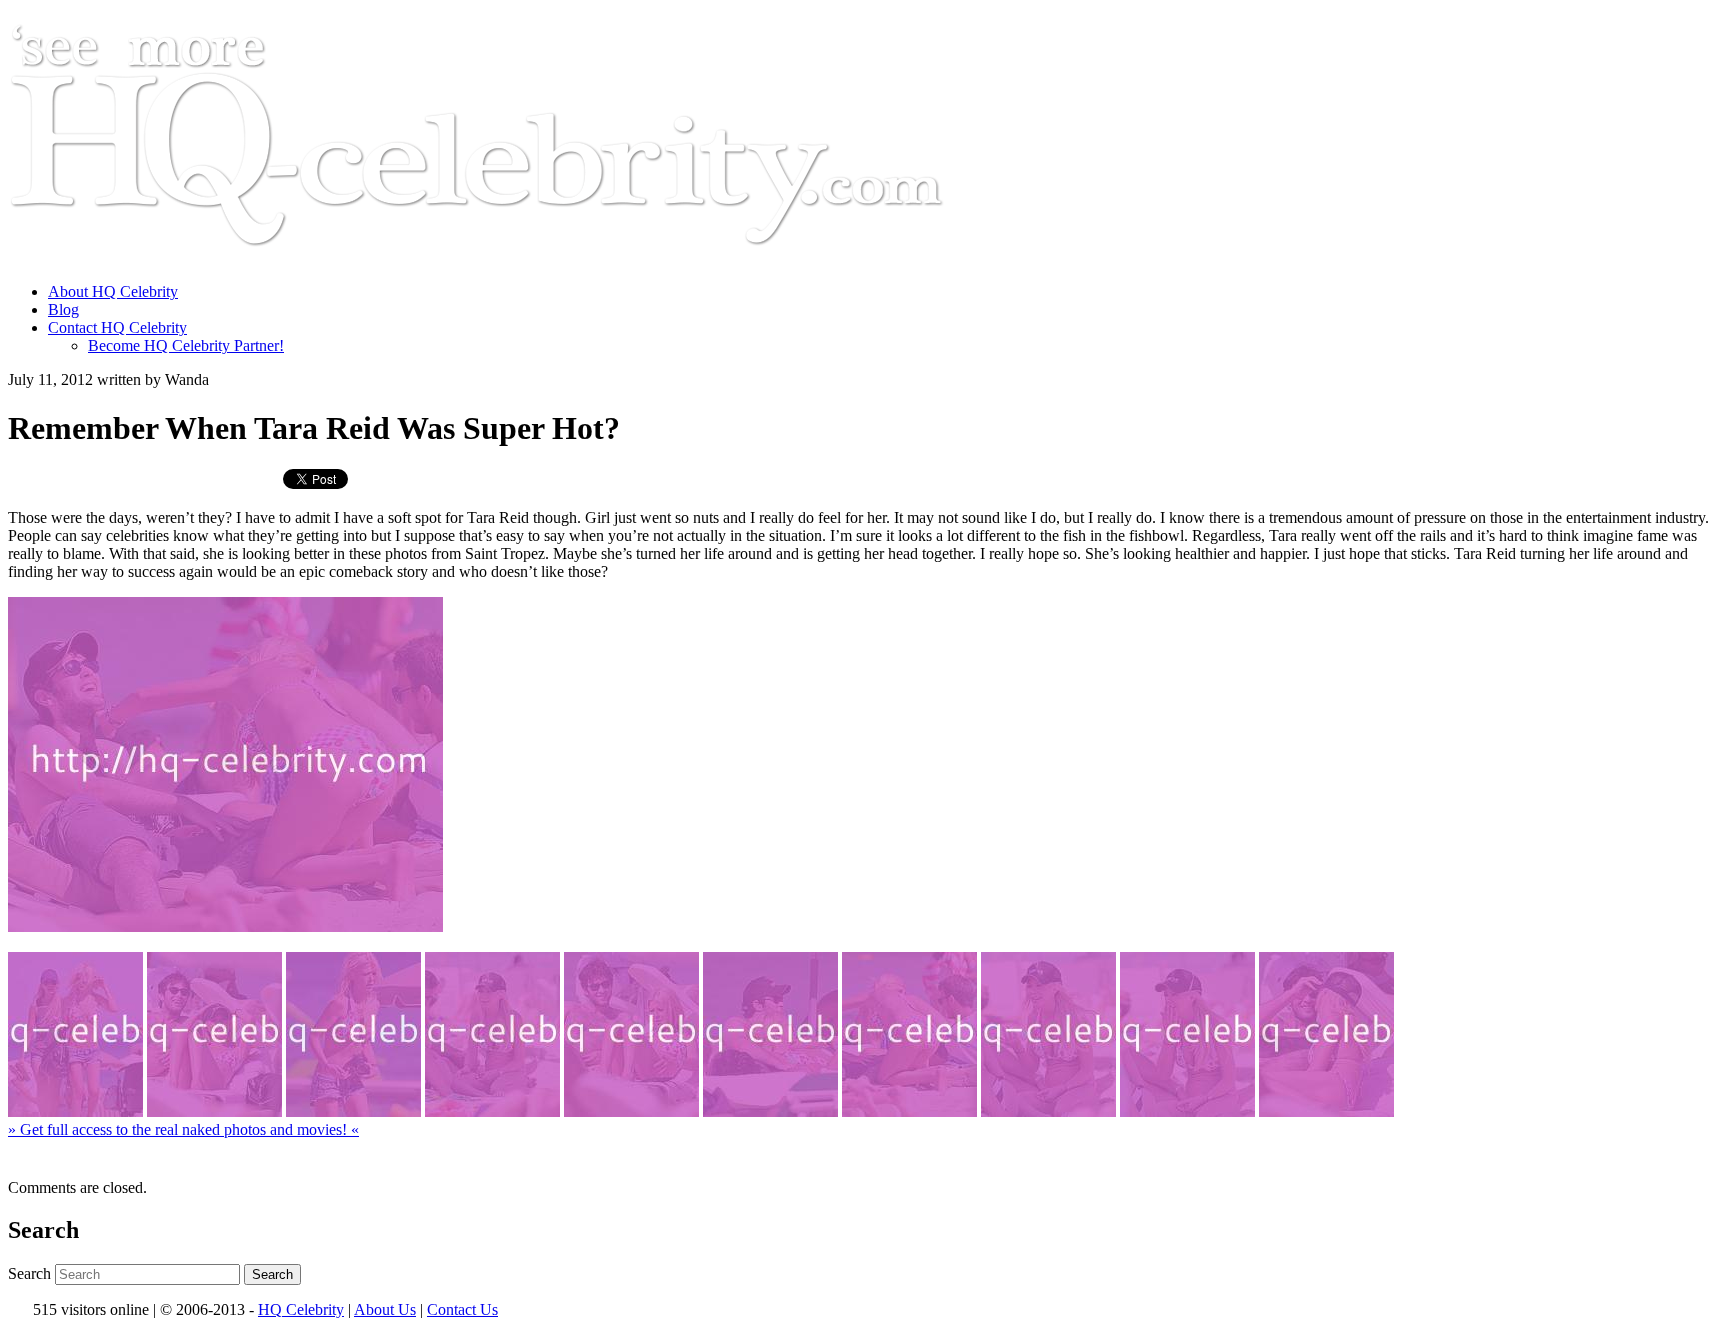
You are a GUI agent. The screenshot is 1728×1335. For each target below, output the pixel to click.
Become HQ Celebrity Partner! (186, 345)
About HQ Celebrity (113, 291)
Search (29, 1273)
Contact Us (462, 1309)
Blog (63, 309)
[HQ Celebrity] (514, 257)
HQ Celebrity (301, 1309)
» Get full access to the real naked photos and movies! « (183, 1129)
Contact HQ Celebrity (117, 327)
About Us (385, 1309)
